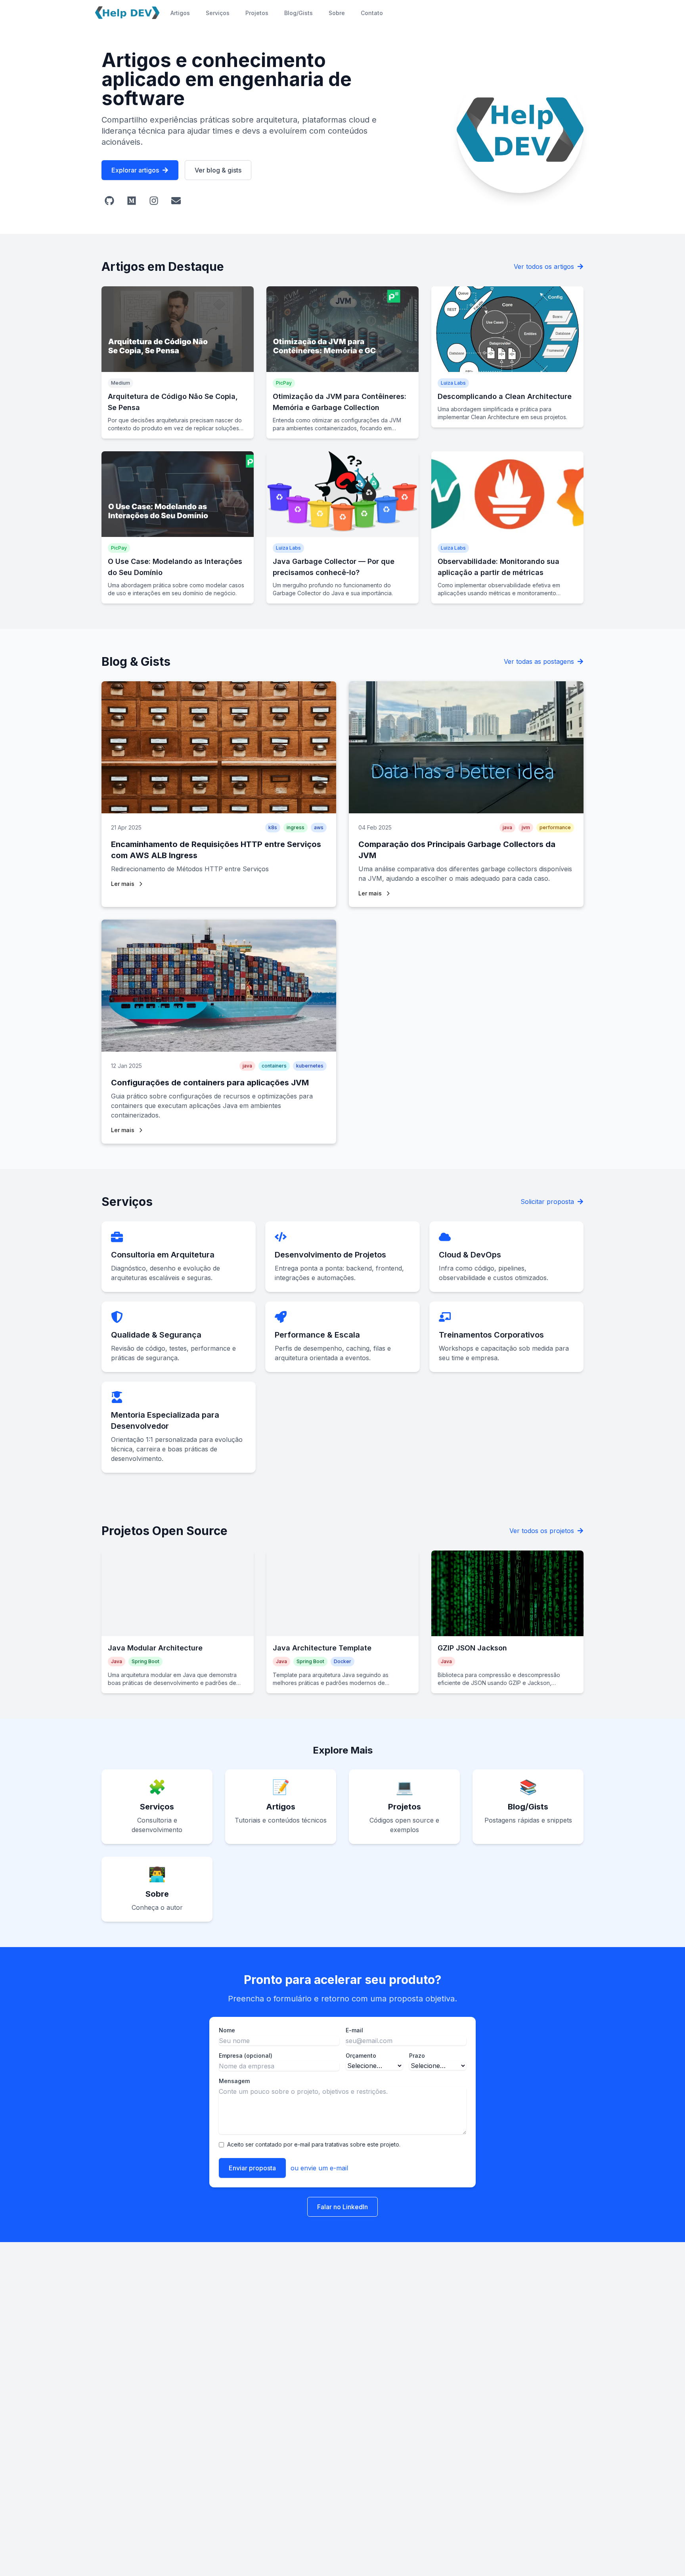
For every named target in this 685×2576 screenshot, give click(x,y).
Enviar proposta (252, 2168)
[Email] (176, 201)
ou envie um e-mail (319, 2168)
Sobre (337, 13)
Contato (372, 13)
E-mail (354, 2030)
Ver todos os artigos (544, 266)
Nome (227, 2030)
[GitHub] (109, 201)
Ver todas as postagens (539, 661)
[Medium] (132, 201)
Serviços (218, 13)
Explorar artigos (135, 170)
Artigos (180, 13)
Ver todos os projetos (542, 1531)
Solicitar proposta (547, 1202)
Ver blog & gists (218, 170)
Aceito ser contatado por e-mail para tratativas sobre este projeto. (314, 2144)
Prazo (417, 2056)
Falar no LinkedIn (342, 2207)
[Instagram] (154, 201)
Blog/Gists (298, 13)
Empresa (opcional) (246, 2056)
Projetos (257, 13)
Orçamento (361, 2056)
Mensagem (234, 2081)
